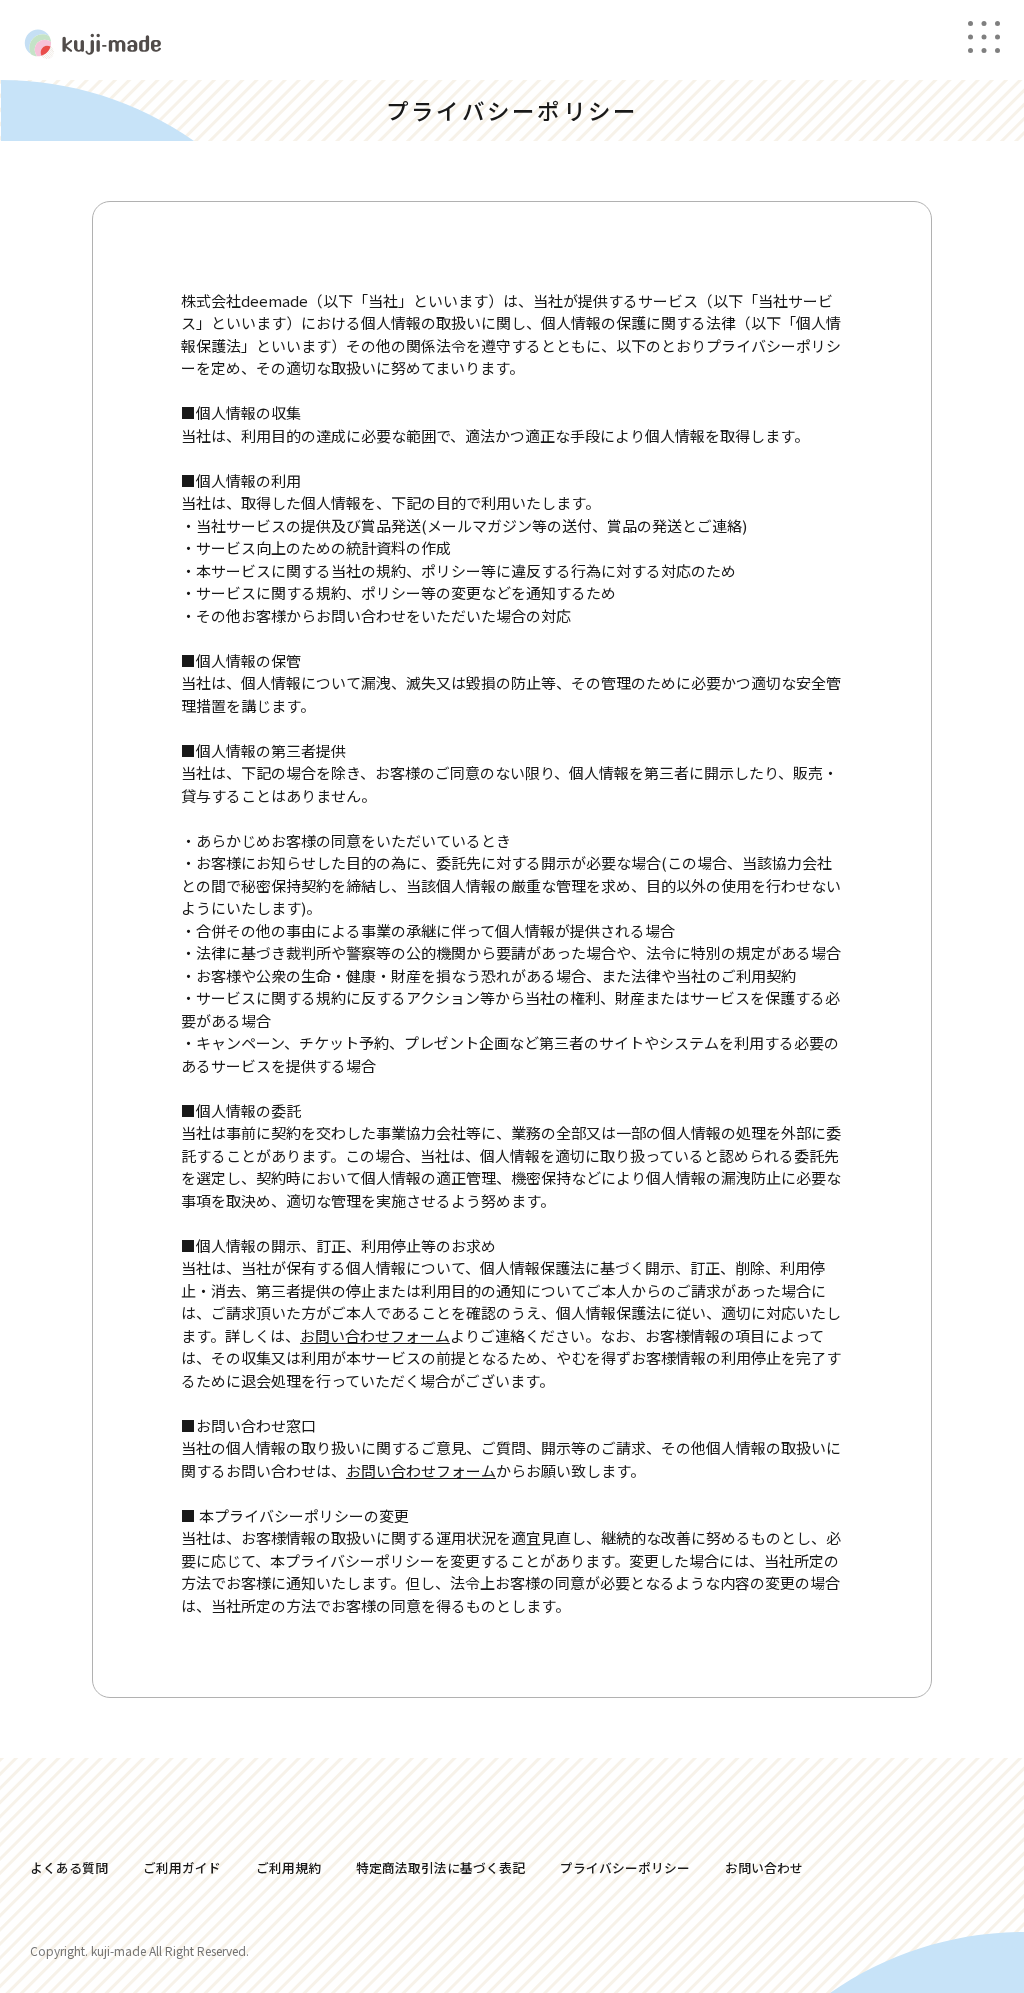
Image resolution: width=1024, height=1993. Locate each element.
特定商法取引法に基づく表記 (440, 1867)
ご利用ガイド (182, 1867)
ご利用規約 (288, 1867)
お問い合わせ (764, 1867)
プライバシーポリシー (625, 1867)
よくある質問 (69, 1867)
